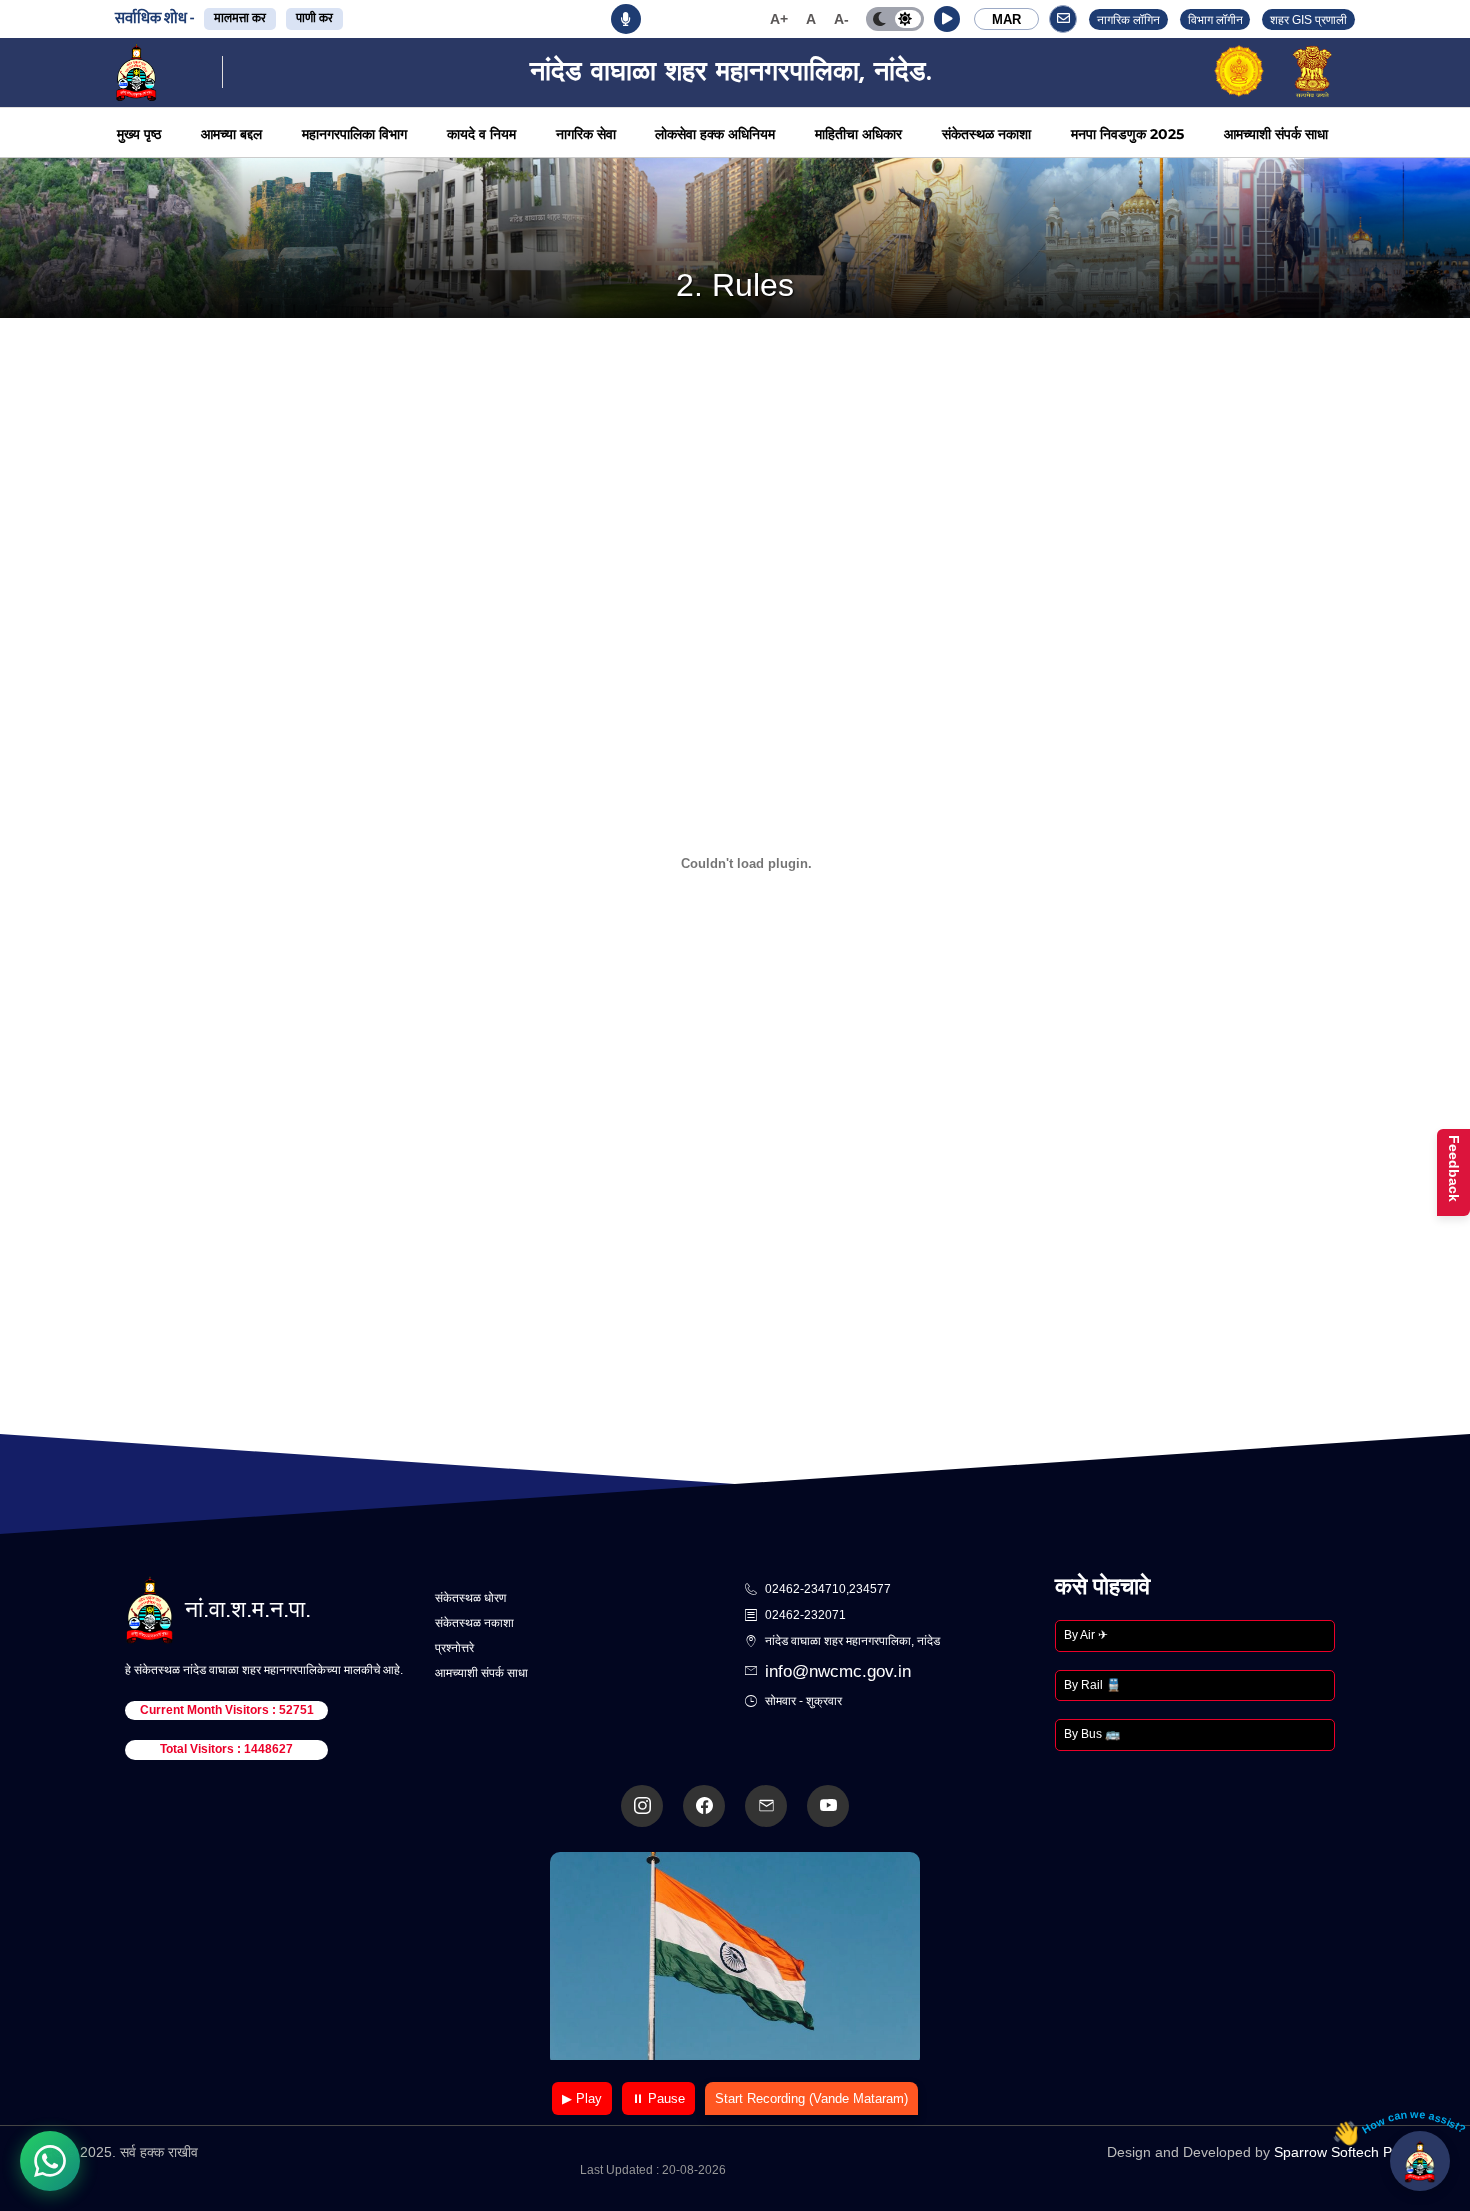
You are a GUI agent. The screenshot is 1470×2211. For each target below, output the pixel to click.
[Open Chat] (1420, 2161)
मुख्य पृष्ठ (139, 134)
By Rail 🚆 (1092, 1685)
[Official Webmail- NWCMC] (766, 1806)
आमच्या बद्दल (231, 134)
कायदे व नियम (481, 134)
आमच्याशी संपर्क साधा (1276, 134)
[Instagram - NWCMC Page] (642, 1806)
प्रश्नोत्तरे (454, 1648)
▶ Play (582, 2098)
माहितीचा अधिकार (858, 134)
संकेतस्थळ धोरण (470, 1598)
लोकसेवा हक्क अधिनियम (715, 134)
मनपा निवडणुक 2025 (1127, 134)
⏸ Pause (658, 2098)
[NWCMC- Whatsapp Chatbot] (50, 2161)
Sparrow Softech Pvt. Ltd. (1354, 2152)
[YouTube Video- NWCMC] (828, 1806)
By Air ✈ (1086, 1635)
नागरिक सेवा (586, 134)
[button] (947, 19)
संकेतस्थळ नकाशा (986, 134)
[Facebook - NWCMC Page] (704, 1806)
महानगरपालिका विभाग (354, 134)
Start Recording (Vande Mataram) (811, 2098)
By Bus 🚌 (1092, 1734)
